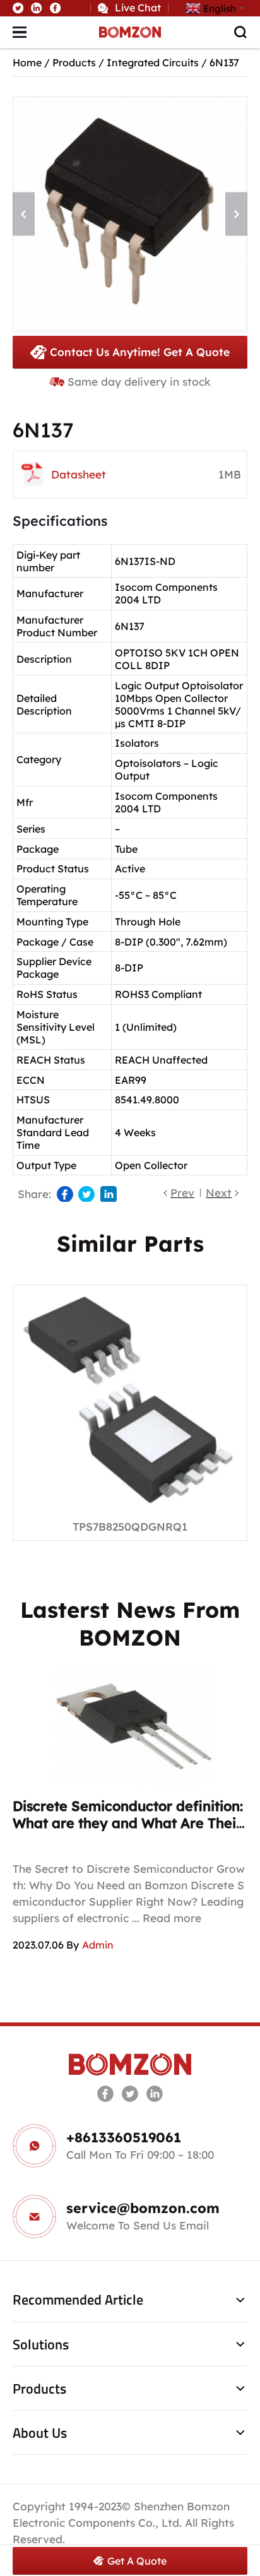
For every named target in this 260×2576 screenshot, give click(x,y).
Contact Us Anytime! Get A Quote (140, 352)
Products (74, 62)
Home (27, 62)
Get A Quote (137, 2561)
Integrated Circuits (153, 62)
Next (219, 1193)
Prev (182, 1193)
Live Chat (138, 8)
